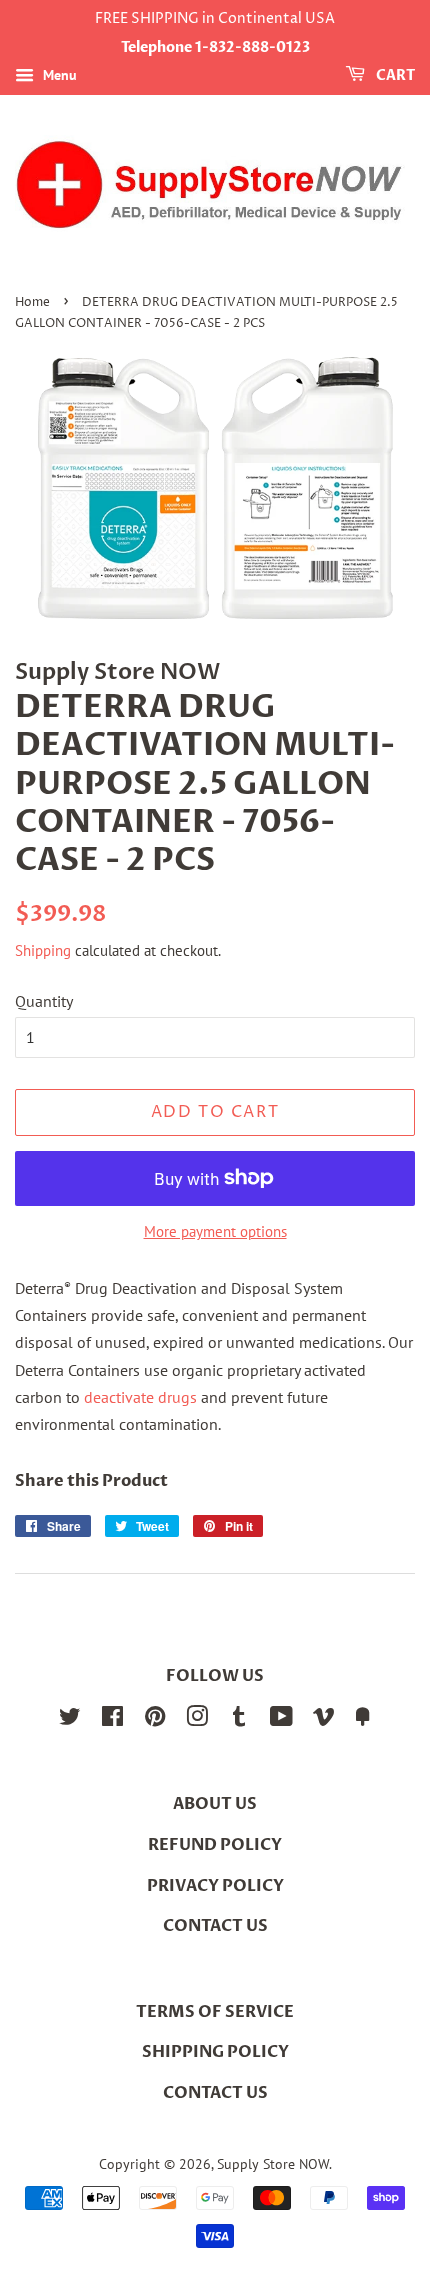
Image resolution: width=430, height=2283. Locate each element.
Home (32, 302)
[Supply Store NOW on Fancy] (363, 1720)
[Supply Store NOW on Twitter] (70, 1720)
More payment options (215, 1231)
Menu (58, 75)
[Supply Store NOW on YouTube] (281, 1720)
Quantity (44, 1001)
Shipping (43, 950)
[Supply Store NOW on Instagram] (197, 1720)
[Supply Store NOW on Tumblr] (239, 1720)
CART (394, 75)
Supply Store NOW (273, 2164)
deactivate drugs (140, 1397)
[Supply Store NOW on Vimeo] (324, 1720)
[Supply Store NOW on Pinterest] (155, 1720)
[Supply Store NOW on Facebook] (112, 1720)
